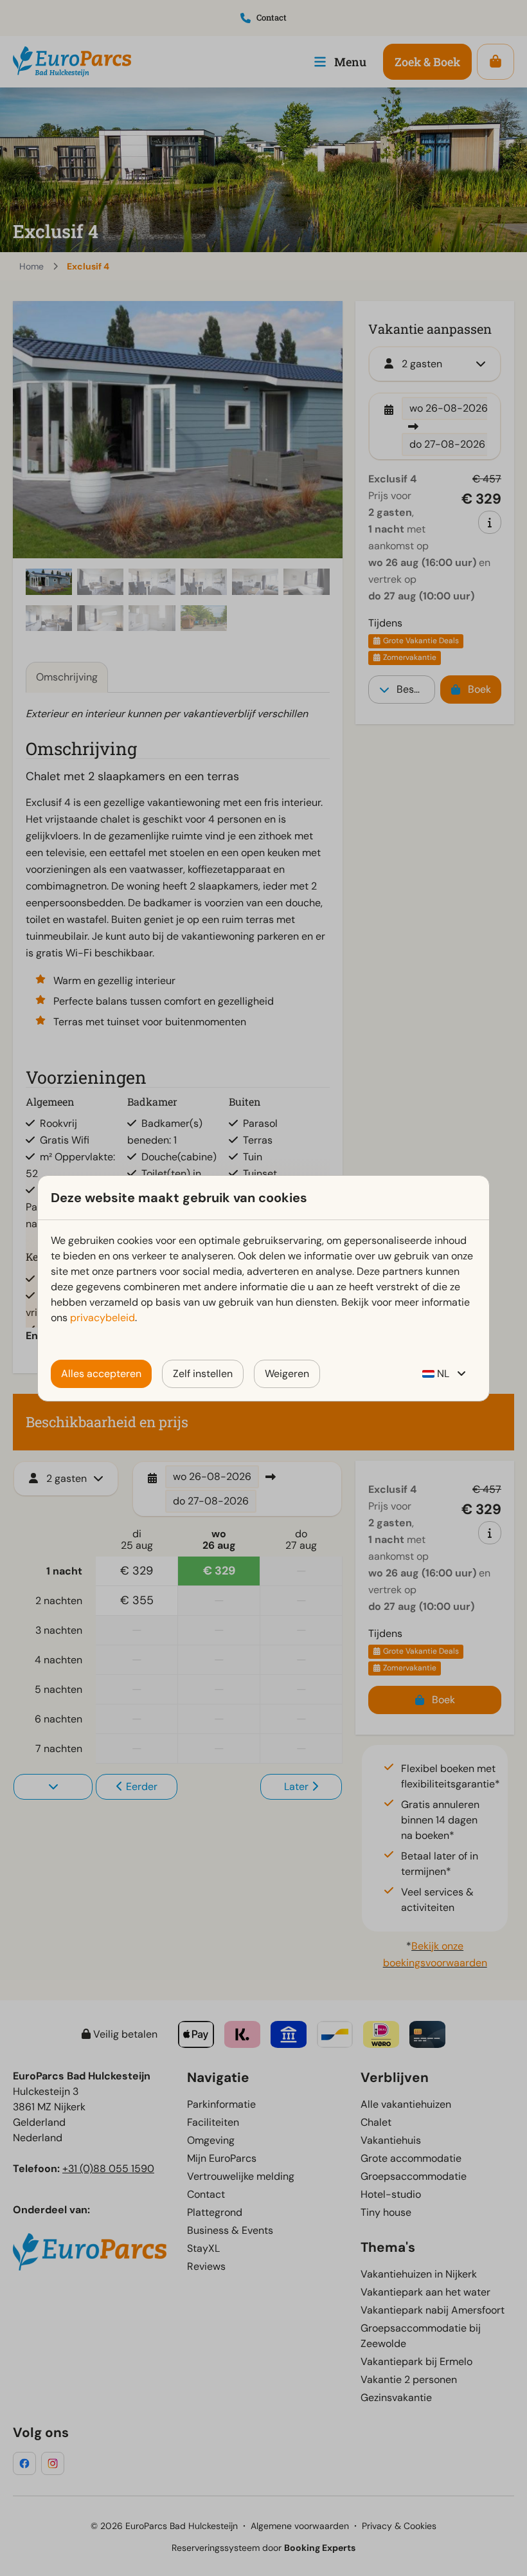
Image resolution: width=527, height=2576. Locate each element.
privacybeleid (103, 1318)
